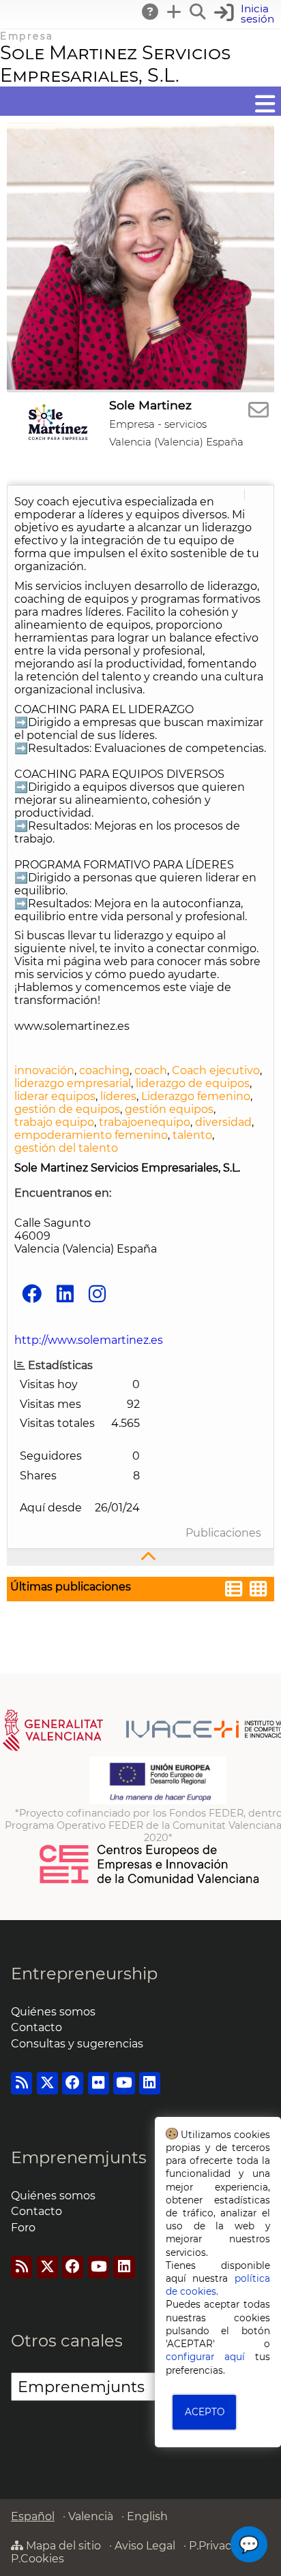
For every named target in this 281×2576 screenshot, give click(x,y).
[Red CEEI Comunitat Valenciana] (150, 1881)
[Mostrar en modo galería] (258, 1591)
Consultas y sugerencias (77, 2044)
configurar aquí (205, 2357)
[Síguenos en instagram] (97, 1294)
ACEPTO (205, 2412)
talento (192, 1135)
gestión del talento (66, 1148)
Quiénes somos (53, 2012)
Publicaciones (223, 1533)
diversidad (223, 1122)
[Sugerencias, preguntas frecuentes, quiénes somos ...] (151, 12)
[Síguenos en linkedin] (65, 1294)
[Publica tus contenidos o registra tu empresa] (175, 12)
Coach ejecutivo (216, 1070)
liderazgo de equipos (193, 1083)
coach (151, 1070)
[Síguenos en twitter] (47, 2083)
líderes (118, 1096)
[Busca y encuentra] (198, 12)
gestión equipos (169, 1109)
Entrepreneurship (84, 1974)
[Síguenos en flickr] (99, 2083)
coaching (104, 1070)
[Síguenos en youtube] (124, 2083)
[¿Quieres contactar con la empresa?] (258, 410)
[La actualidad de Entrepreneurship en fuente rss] (21, 2083)
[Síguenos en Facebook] (32, 1294)
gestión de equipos (67, 1109)
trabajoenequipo (145, 1122)
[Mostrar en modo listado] (234, 1591)
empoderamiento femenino (91, 1135)
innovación (44, 1070)
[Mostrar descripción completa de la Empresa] (140, 1557)
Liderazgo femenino (196, 1096)
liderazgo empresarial (73, 1083)
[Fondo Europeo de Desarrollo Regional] (158, 1801)
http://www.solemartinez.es (89, 1340)
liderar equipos (55, 1096)
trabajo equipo (54, 1122)
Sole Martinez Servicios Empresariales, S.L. (115, 64)
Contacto (36, 2027)
